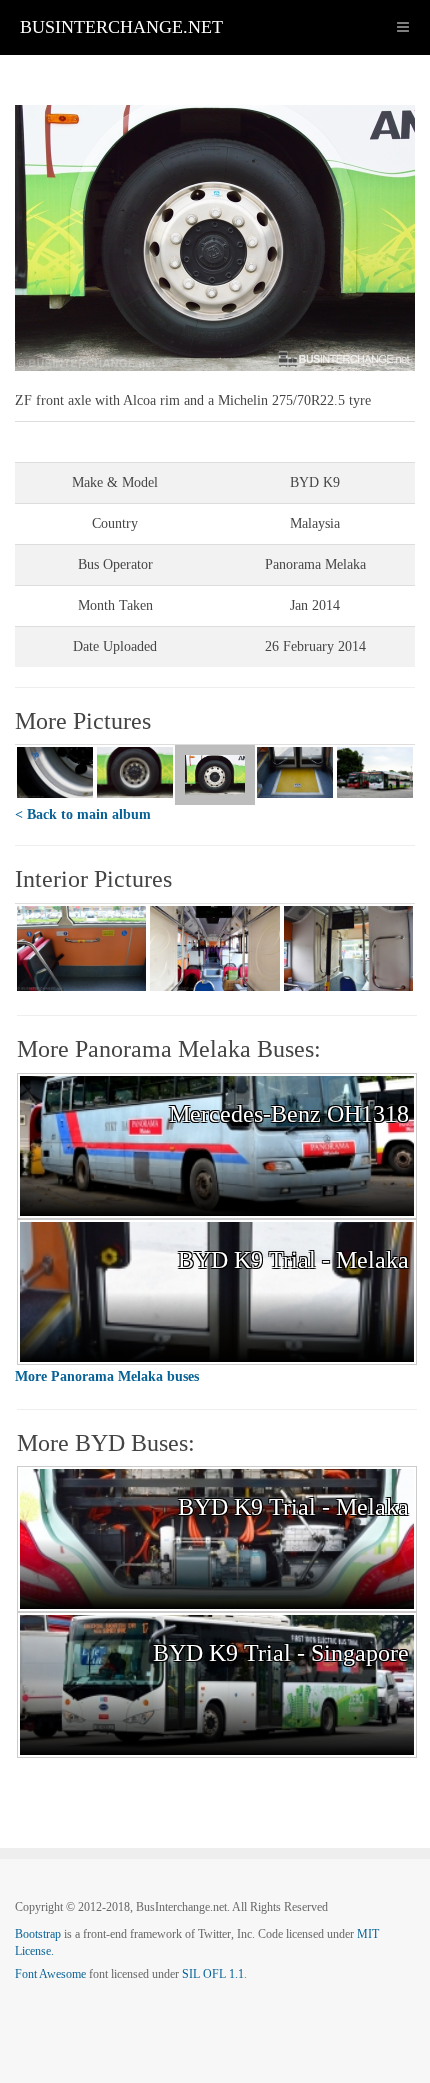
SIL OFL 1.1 (213, 1974)
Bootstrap (38, 1934)
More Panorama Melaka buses (107, 1376)
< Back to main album (83, 814)
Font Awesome (50, 1974)
